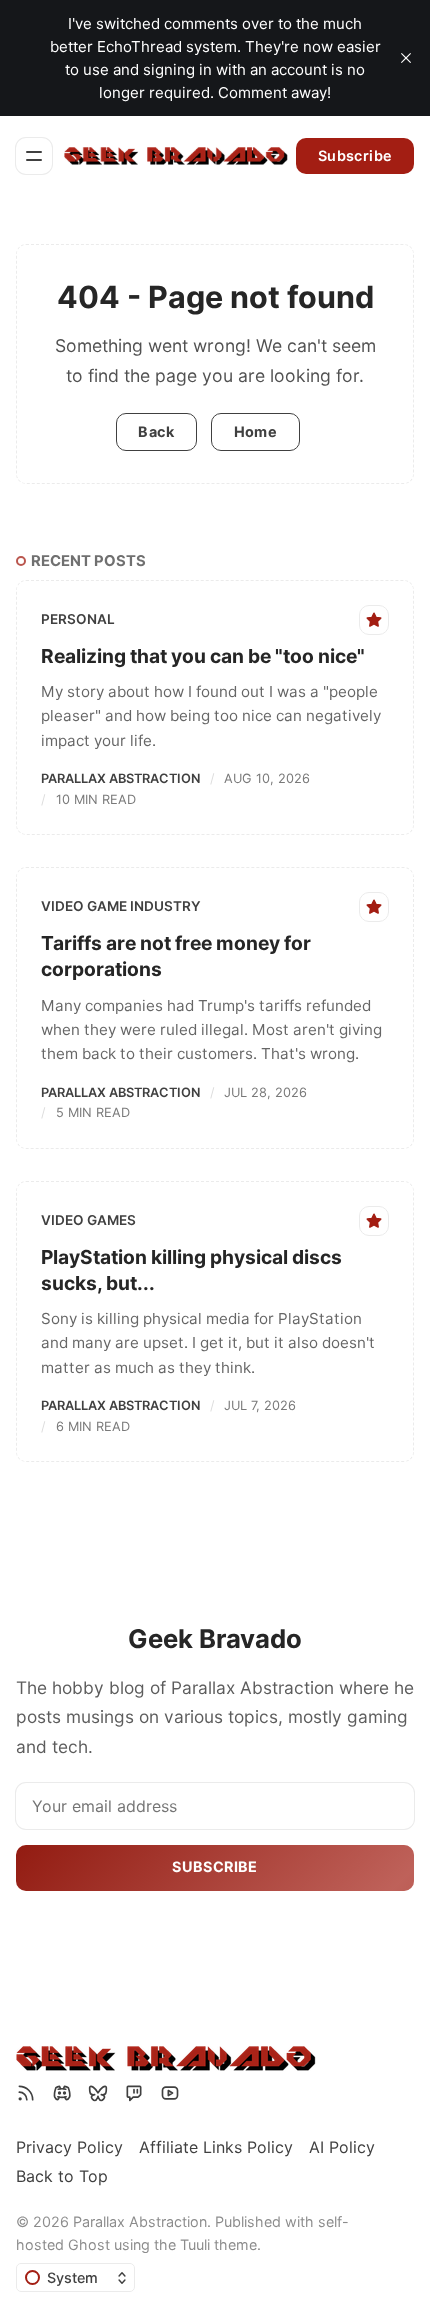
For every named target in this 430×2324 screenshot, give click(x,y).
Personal (78, 619)
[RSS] (26, 2093)
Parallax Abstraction (120, 778)
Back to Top (62, 2176)
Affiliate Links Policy (216, 2147)
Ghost (89, 2244)
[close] (406, 58)
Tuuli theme (218, 2244)
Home (256, 431)
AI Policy (342, 2147)
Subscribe (355, 155)
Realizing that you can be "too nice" (203, 656)
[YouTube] (170, 2093)
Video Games (88, 1220)
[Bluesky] (98, 2093)
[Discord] (62, 2093)
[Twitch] (134, 2093)
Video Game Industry (121, 906)
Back (156, 431)
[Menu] (34, 156)
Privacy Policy (69, 2147)
